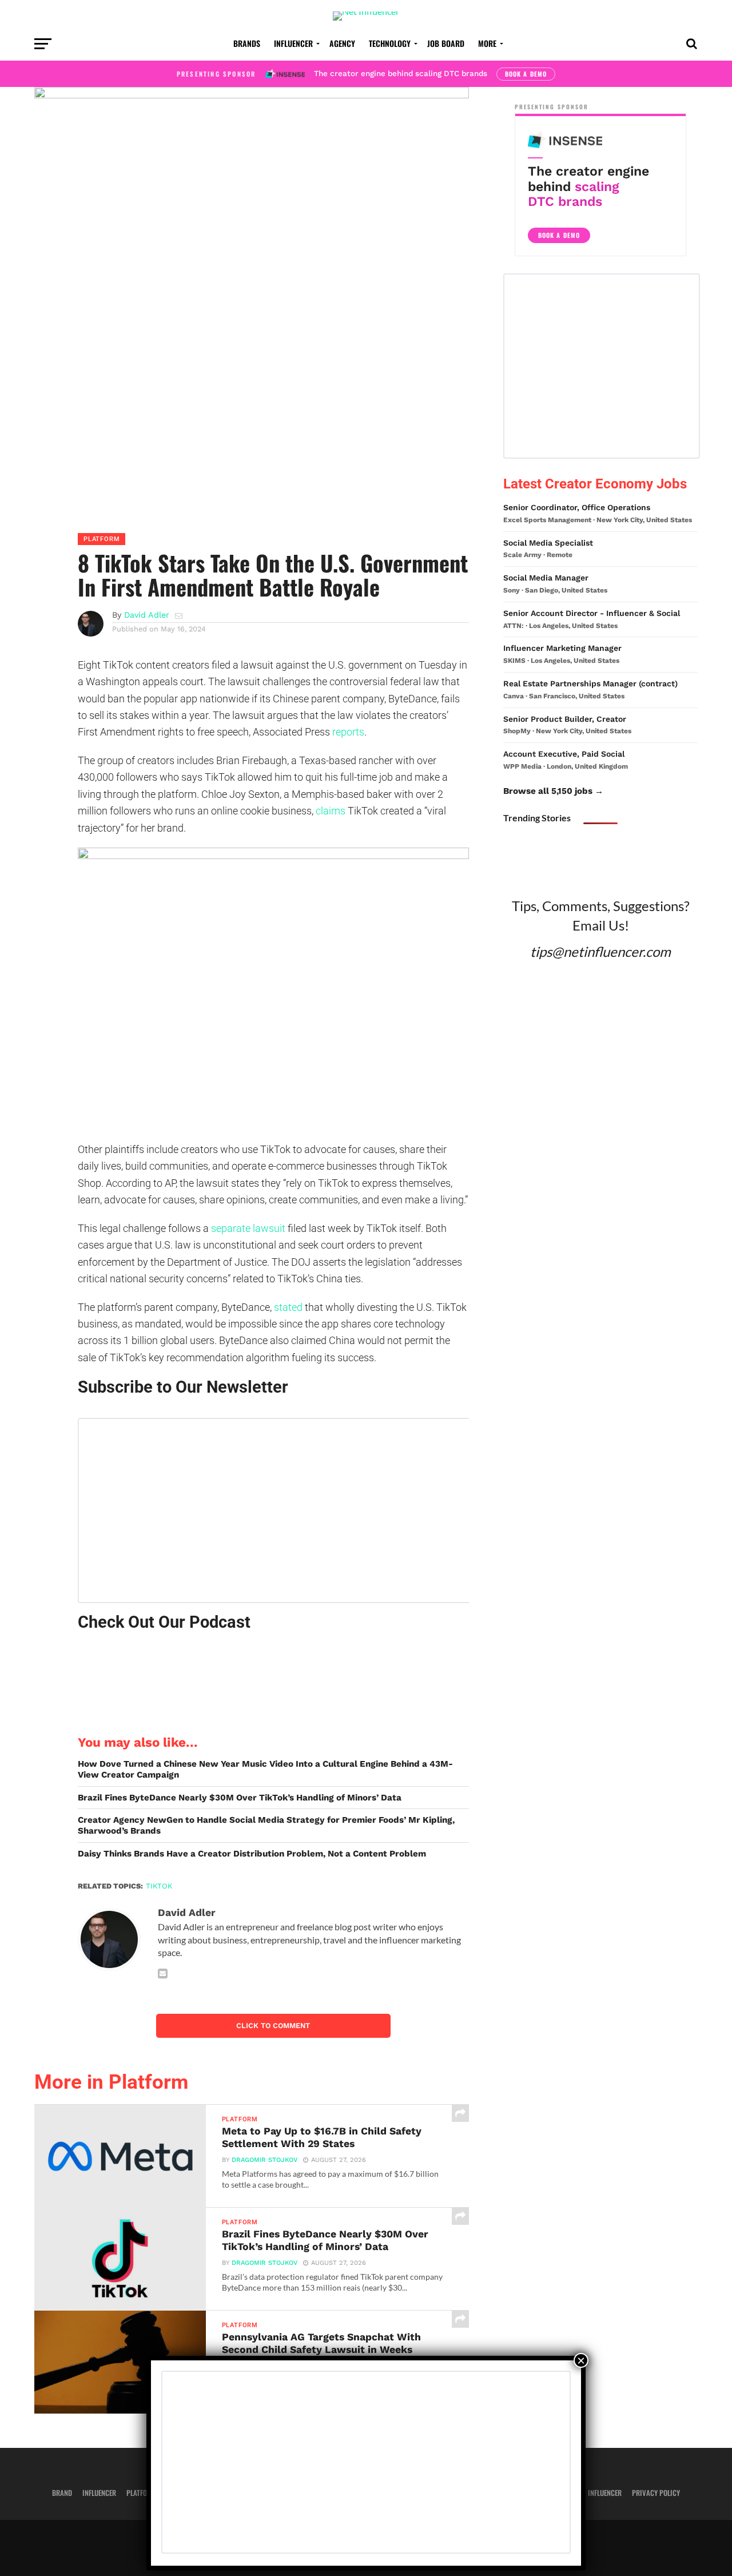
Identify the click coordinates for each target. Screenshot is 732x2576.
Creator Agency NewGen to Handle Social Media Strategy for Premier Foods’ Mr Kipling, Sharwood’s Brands (266, 1825)
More (487, 43)
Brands (247, 43)
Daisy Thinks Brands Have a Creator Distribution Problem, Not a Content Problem (252, 1854)
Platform (141, 2493)
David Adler (147, 615)
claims (331, 811)
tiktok (159, 1886)
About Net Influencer (588, 2493)
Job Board (446, 43)
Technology (390, 43)
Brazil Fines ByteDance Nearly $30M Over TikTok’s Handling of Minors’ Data (240, 1798)
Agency (342, 43)
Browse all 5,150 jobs (548, 791)
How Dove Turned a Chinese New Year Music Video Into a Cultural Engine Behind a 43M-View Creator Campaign (265, 1769)
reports (348, 732)
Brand (62, 2493)
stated (288, 1307)
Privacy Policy (656, 2493)
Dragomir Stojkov (264, 2160)
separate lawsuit (248, 1228)
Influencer (293, 43)
